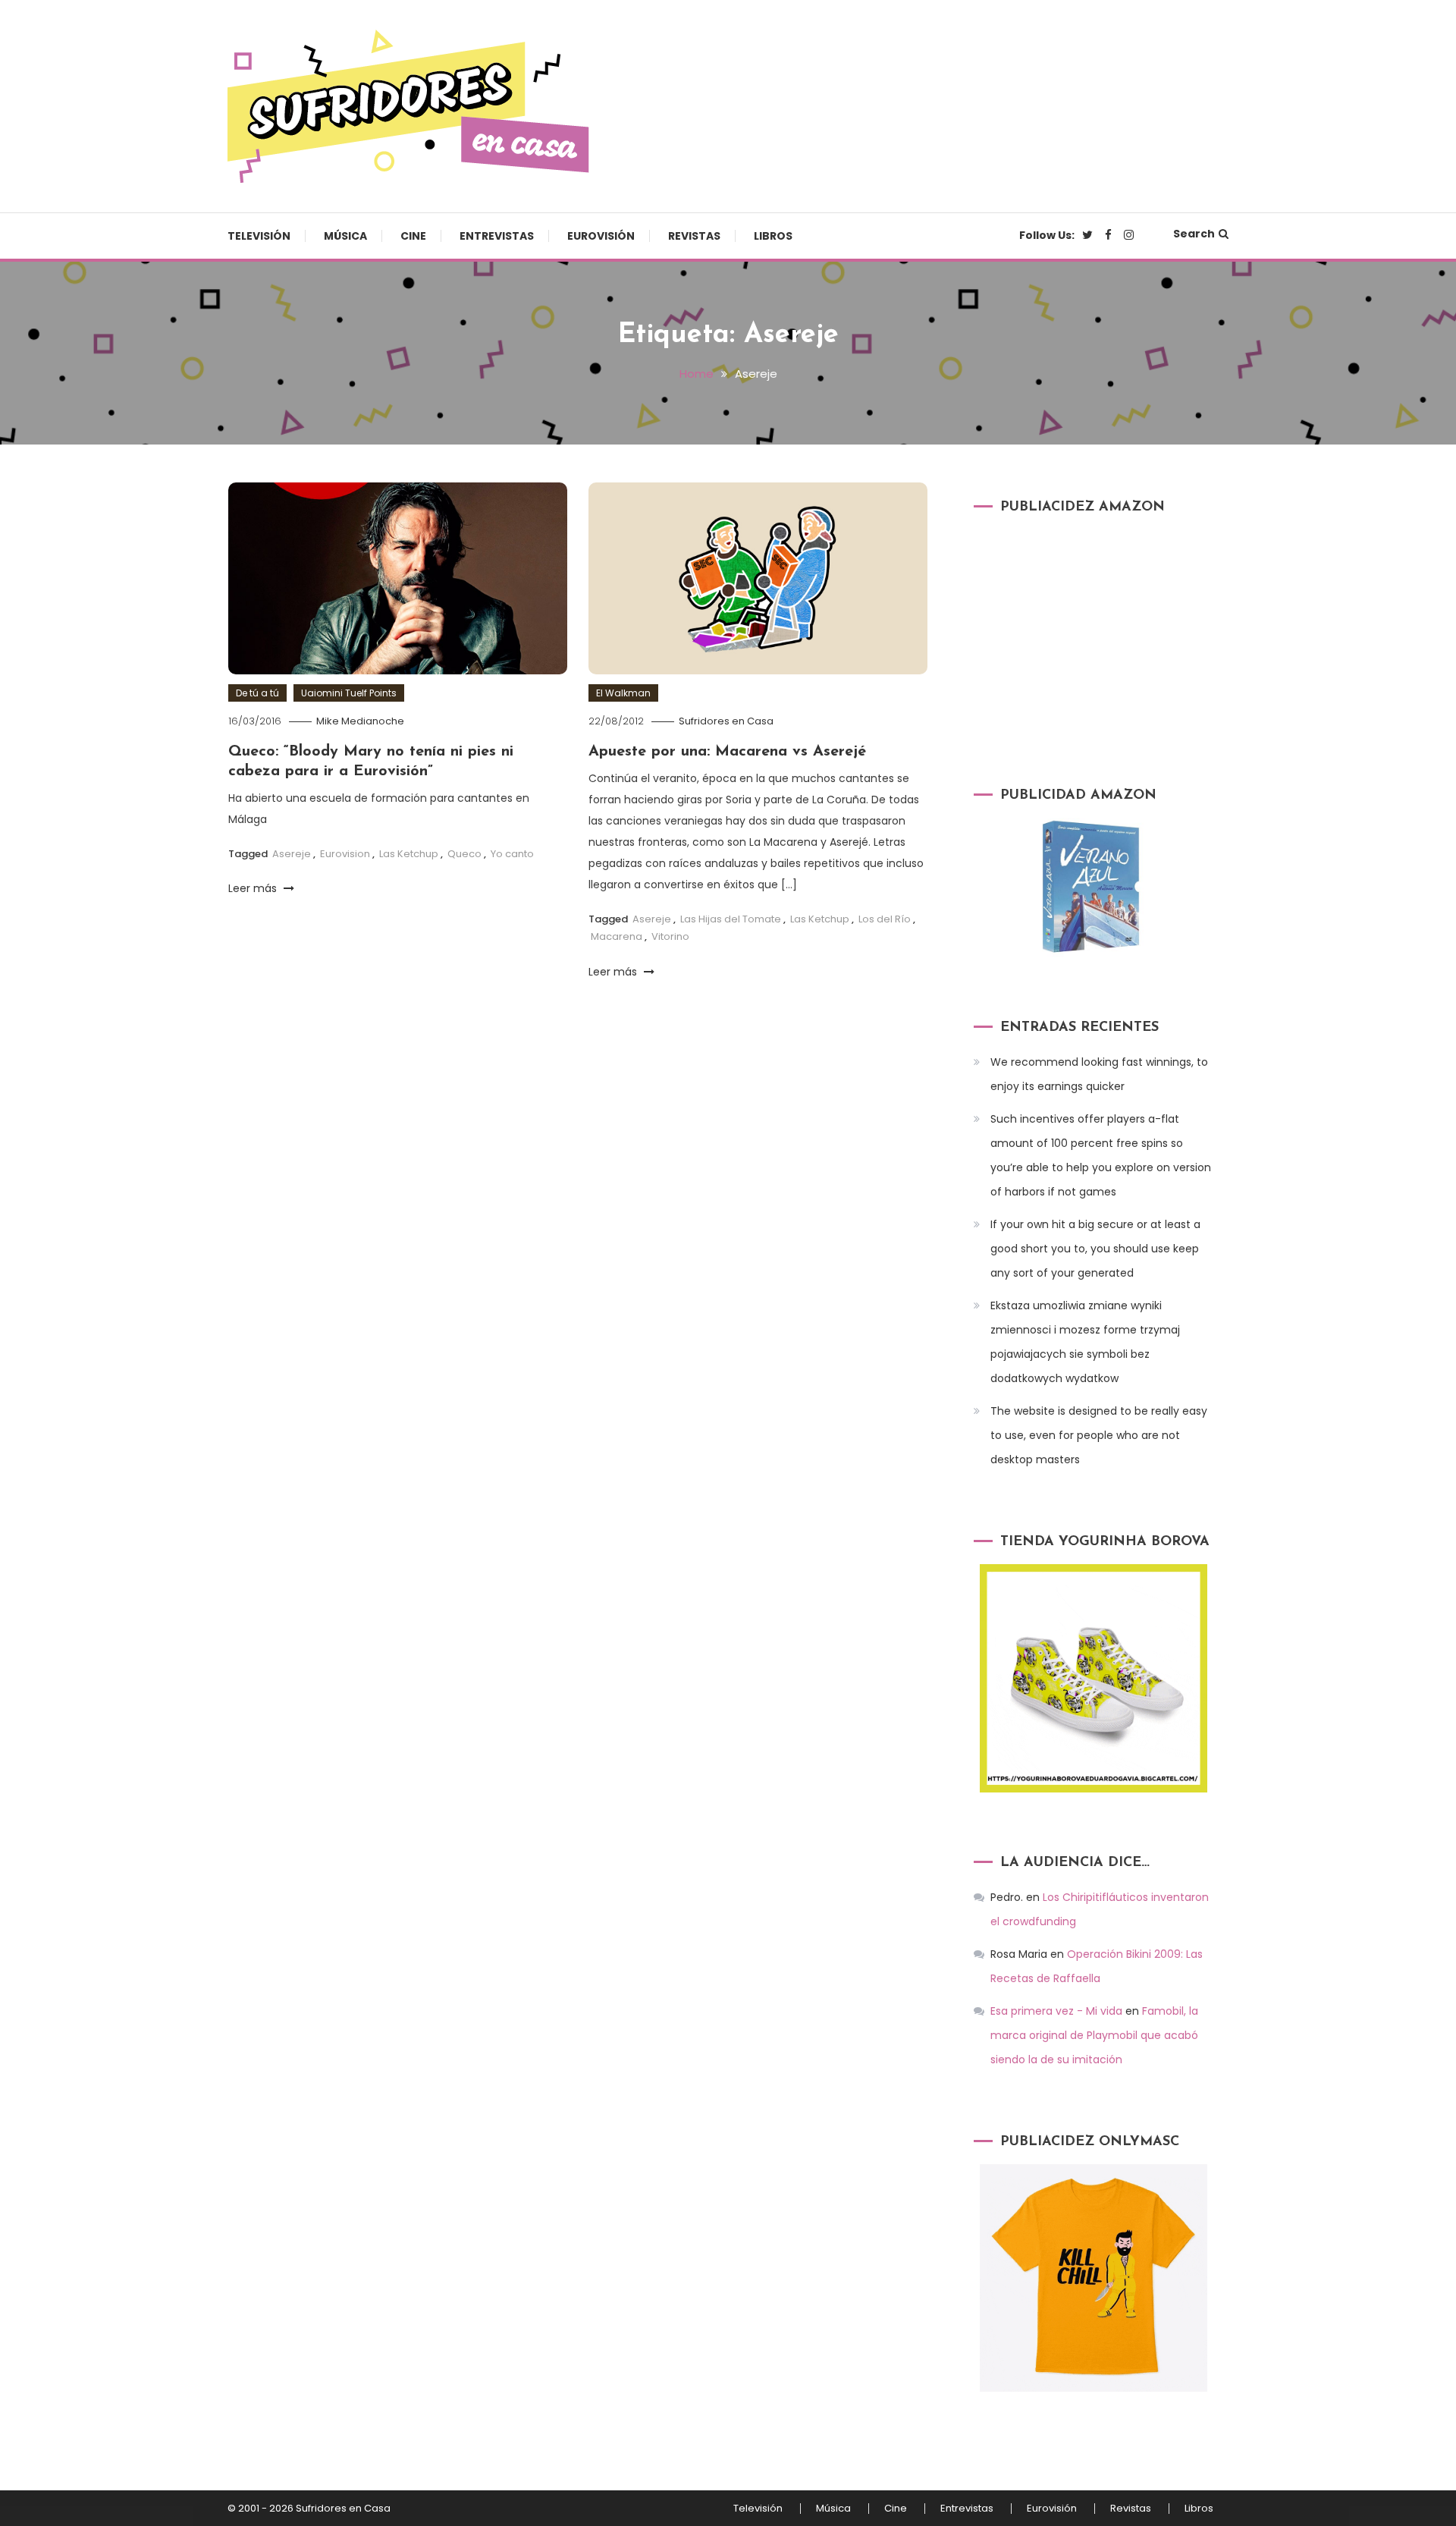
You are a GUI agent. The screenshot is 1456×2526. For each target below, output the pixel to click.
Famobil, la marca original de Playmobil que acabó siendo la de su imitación (1094, 2035)
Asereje (292, 854)
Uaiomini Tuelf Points (349, 693)
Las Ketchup (409, 854)
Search (1194, 234)
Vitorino (670, 936)
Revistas (694, 236)
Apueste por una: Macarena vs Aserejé (727, 752)
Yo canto (512, 854)
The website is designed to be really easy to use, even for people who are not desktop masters (1099, 1435)
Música (345, 236)
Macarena (617, 936)
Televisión (259, 236)
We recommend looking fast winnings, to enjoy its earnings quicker (1099, 1074)
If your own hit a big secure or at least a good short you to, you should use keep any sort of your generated (1095, 1249)
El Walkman (623, 693)
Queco (464, 854)
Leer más (254, 888)
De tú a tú (257, 693)
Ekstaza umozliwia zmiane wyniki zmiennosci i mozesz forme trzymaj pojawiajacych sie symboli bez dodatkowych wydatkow (1085, 1342)
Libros (773, 236)
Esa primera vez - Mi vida (1056, 2011)
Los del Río (885, 919)
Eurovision (345, 854)
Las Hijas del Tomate (731, 919)
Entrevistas (497, 236)
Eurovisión (601, 236)
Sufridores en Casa (726, 721)
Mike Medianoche (360, 721)
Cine (413, 236)
